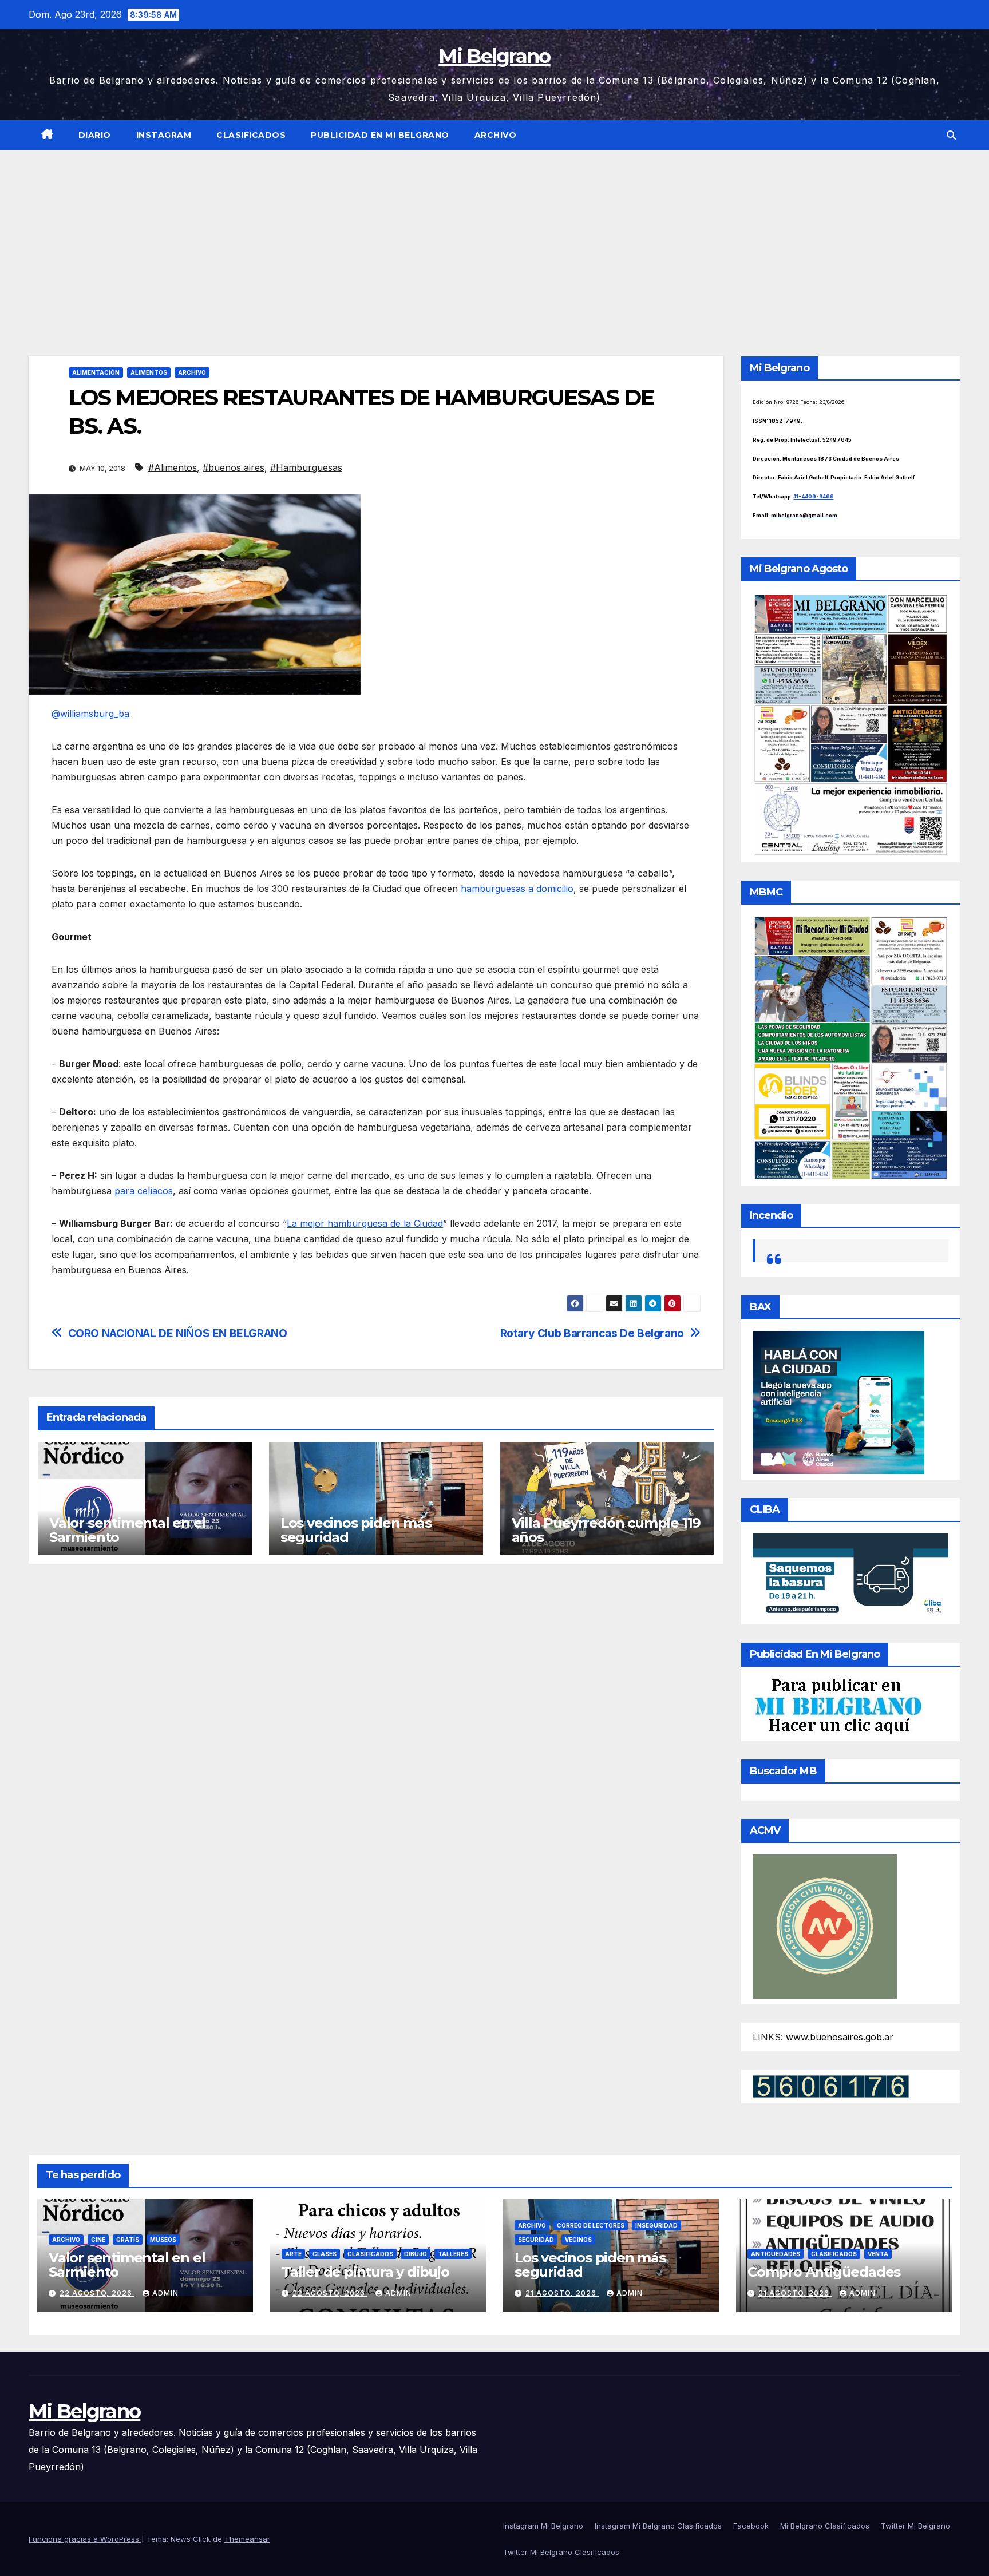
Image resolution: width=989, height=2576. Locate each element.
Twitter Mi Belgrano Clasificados (561, 2552)
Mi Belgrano (494, 56)
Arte (293, 2254)
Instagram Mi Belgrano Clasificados (658, 2526)
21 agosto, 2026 (562, 2293)
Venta (878, 2254)
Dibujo (416, 2254)
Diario (95, 135)
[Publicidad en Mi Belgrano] (838, 1706)
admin (165, 2293)
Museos (163, 2240)
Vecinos (578, 2240)
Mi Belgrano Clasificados (825, 2526)
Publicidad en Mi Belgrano (380, 135)
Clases (325, 2254)
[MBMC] (851, 1047)
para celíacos (144, 1191)
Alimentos (149, 372)
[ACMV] (825, 1925)
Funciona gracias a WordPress (85, 2539)
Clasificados (251, 135)
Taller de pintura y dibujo (365, 2272)
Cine (98, 2240)
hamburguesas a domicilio (517, 889)
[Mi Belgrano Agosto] (851, 724)
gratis (128, 2240)
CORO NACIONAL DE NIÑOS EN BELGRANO (178, 1333)
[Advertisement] (494, 236)
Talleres (453, 2254)
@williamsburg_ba (90, 714)
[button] (951, 135)
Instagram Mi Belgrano (543, 2526)
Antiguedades (776, 2254)
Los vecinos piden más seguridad (356, 1530)
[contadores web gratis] (831, 2086)
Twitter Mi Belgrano (915, 2526)
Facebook (751, 2526)
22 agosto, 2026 (97, 2293)
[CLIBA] (851, 1575)
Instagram (164, 135)
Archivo (496, 135)
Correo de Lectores (591, 2225)
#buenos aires (234, 467)
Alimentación (96, 372)
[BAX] (838, 1402)
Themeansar (247, 2539)
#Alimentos (173, 467)
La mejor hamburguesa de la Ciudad (365, 1223)
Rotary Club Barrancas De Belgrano (592, 1333)
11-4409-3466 (814, 496)
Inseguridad (656, 2225)
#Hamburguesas (306, 467)
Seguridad (536, 2240)
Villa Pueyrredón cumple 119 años (606, 1530)
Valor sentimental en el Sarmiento (127, 1530)
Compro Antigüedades (824, 2272)
